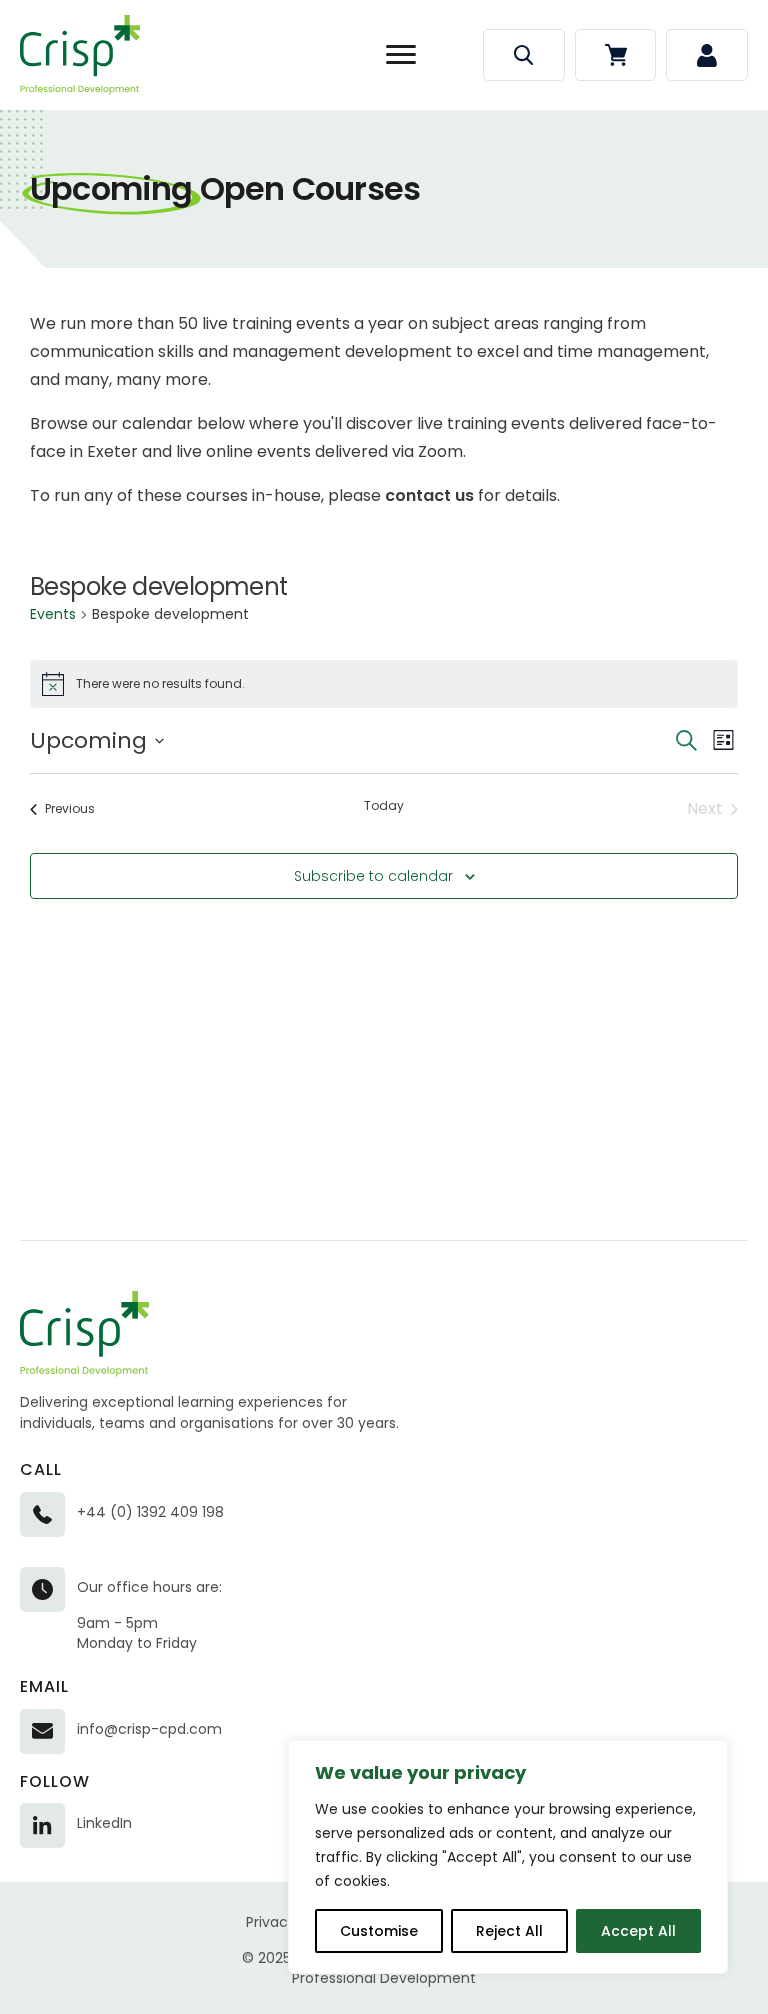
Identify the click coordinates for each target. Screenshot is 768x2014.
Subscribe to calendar (373, 876)
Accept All (638, 1931)
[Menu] (401, 55)
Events (53, 614)
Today (384, 806)
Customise (379, 1931)
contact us (429, 495)
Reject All (509, 1931)
